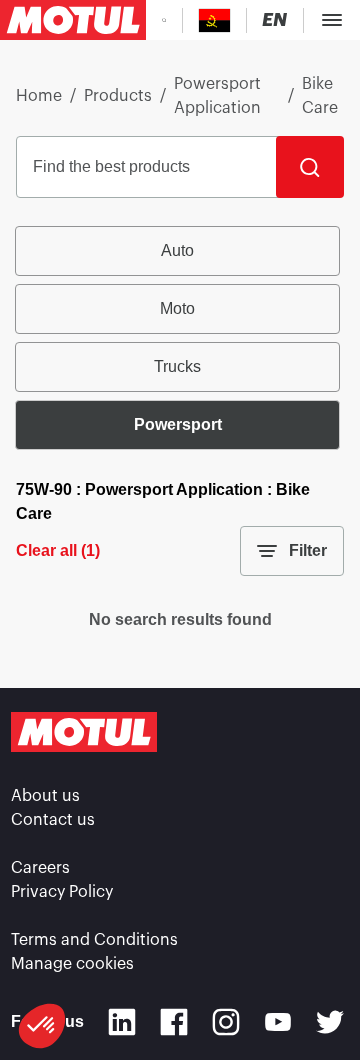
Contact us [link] (53, 820)
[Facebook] (174, 1022)
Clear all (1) (58, 550)
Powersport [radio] (178, 424)
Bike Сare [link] (320, 96)
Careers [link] (40, 868)
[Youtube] (278, 1022)
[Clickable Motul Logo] (73, 20)
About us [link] (45, 796)
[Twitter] (330, 1022)
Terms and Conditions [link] (94, 940)
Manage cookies (72, 964)
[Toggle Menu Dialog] (332, 20)
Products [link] (118, 96)
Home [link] (39, 96)
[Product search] (164, 20)
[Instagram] (226, 1022)
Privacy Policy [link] (62, 892)
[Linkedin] (122, 1022)
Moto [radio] (177, 308)
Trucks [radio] (177, 366)
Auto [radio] (177, 250)
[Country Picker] (214, 20)
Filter (308, 550)
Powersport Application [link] (217, 96)
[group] (180, 338)
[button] (42, 1026)
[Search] (310, 167)
